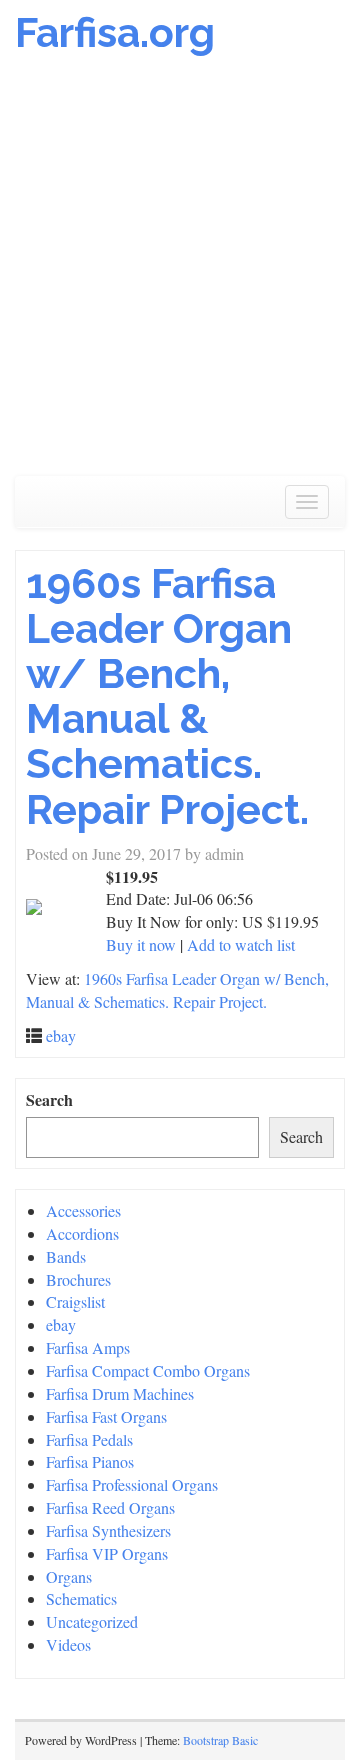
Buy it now (141, 944)
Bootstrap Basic (220, 1740)
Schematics (81, 1598)
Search (49, 1100)
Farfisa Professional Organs (132, 1484)
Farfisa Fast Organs (106, 1416)
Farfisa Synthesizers (108, 1530)
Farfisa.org (115, 32)
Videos (68, 1644)
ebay (61, 1035)
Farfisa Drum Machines (120, 1393)
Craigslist (75, 1301)
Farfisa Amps (88, 1347)
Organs (69, 1576)
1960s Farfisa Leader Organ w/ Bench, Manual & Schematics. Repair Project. (167, 696)
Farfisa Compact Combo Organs (148, 1370)
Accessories (83, 1210)
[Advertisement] (180, 276)
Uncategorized (92, 1621)
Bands (66, 1256)
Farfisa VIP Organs (107, 1553)
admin (224, 853)
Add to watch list (241, 944)
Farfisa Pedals (89, 1439)
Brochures (78, 1279)
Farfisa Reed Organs (110, 1507)
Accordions (82, 1233)
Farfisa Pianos (90, 1461)
